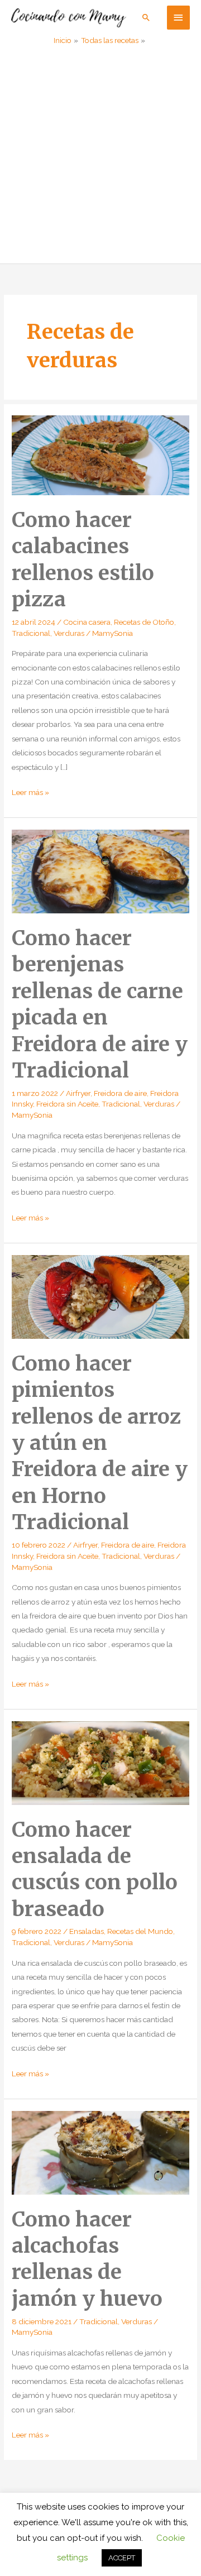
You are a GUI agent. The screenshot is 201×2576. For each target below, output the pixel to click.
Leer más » (30, 793)
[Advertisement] (100, 157)
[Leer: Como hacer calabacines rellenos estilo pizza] (100, 454)
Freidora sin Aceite (67, 1104)
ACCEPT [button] (122, 2558)
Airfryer (78, 1093)
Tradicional (31, 633)
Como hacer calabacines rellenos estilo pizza (83, 559)
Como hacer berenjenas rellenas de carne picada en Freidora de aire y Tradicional (100, 1004)
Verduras (69, 633)
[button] (146, 17)
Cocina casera (87, 622)
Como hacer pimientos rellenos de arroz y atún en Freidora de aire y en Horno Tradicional (100, 1443)
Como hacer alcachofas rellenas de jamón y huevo (87, 2259)
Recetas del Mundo (140, 1931)
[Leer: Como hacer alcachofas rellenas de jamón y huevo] (100, 2152)
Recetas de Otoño (144, 622)
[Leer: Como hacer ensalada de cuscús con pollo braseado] (100, 1762)
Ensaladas (87, 1931)
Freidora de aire (120, 1093)
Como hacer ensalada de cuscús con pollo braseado (95, 1869)
